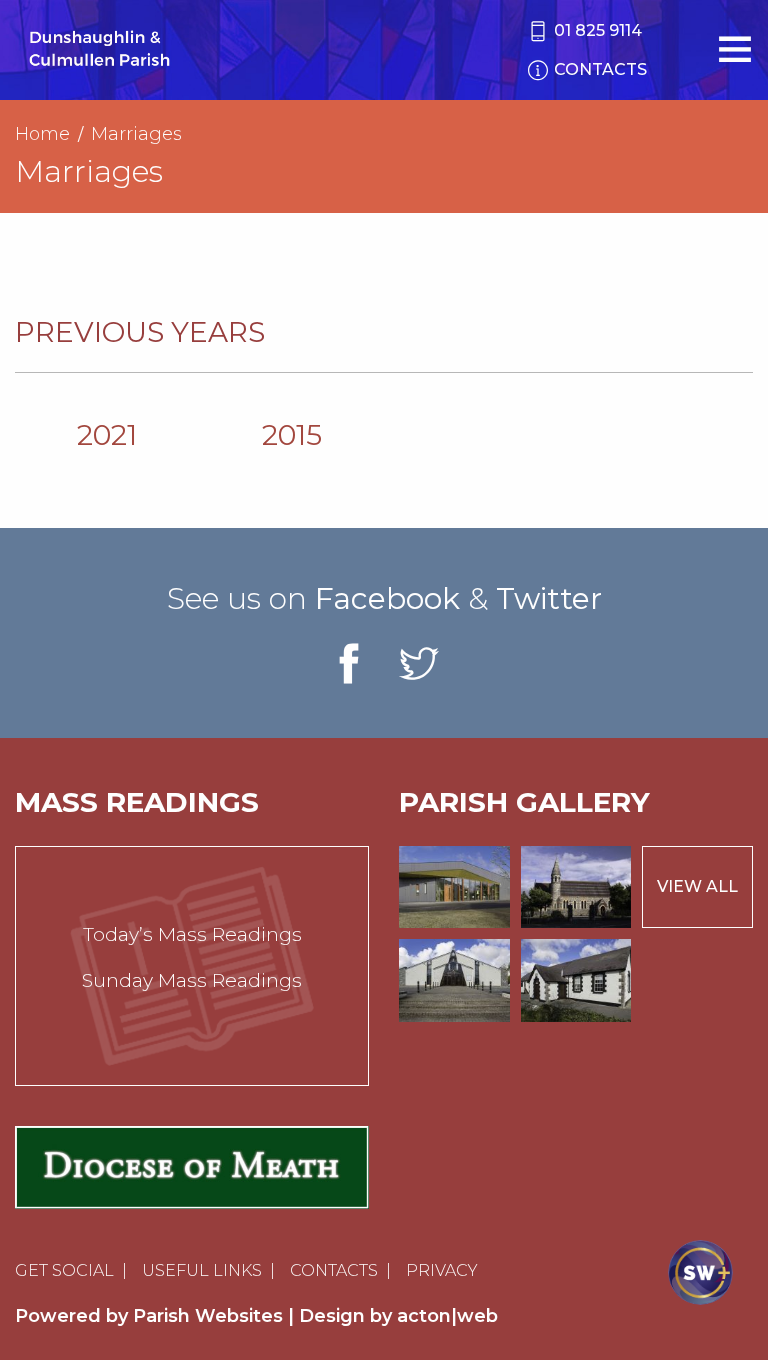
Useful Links (202, 1270)
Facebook (387, 598)
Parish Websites (208, 1316)
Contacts (334, 1270)
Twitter (549, 598)
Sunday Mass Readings (192, 980)
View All (697, 886)
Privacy (442, 1270)
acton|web (447, 1316)
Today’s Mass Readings (192, 934)
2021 (107, 435)
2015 (292, 435)
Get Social (64, 1270)
